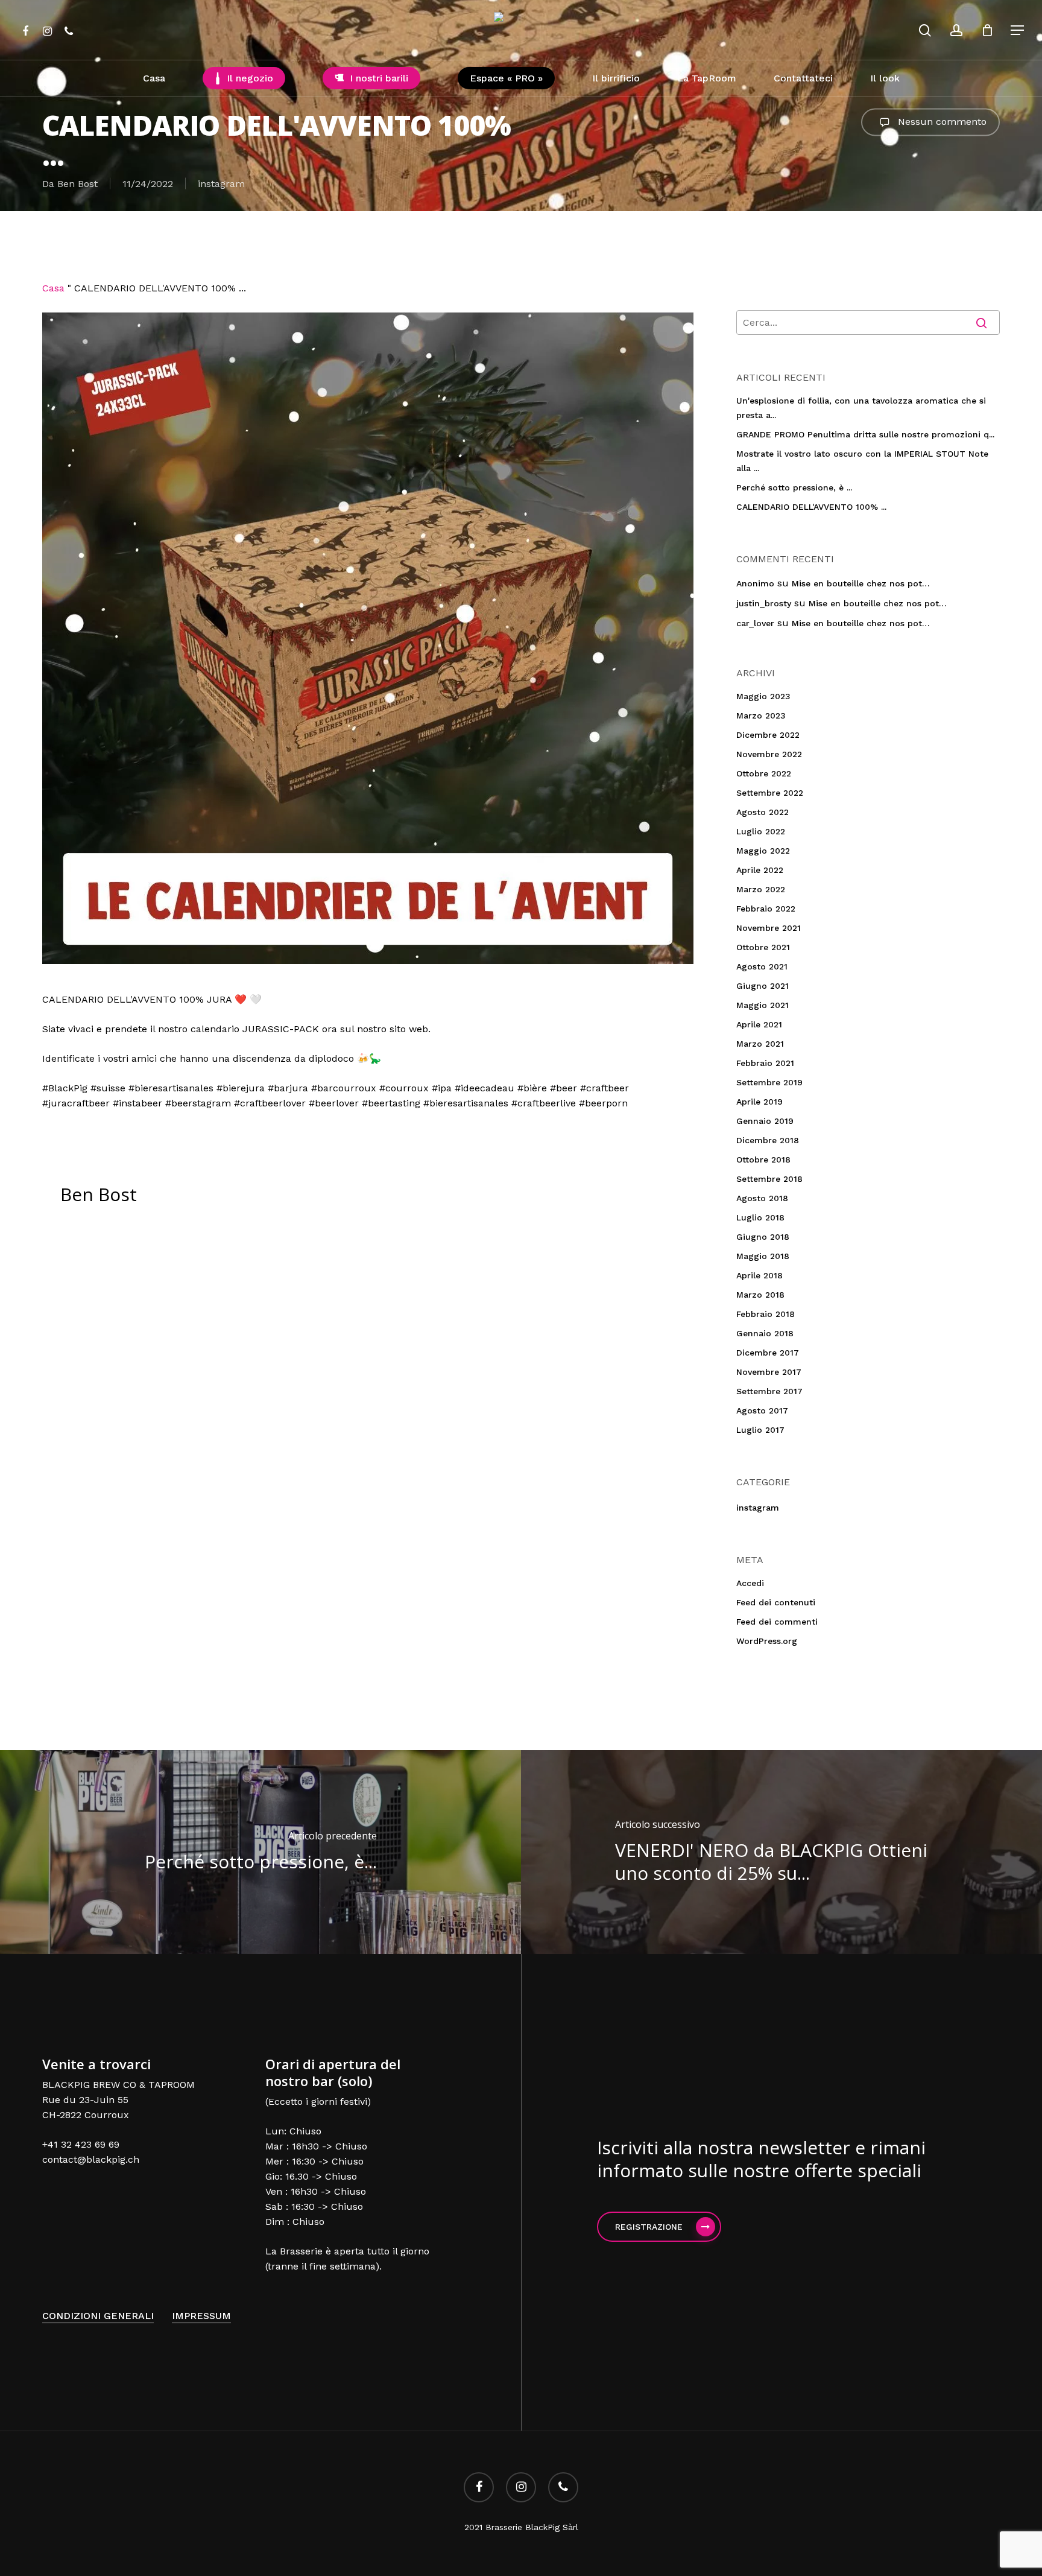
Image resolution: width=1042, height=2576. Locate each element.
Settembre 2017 (769, 1391)
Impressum (201, 2316)
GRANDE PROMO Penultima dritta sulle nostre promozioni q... (865, 434)
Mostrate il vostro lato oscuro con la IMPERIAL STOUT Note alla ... (862, 461)
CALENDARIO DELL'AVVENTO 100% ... (811, 507)
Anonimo (755, 583)
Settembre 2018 (769, 1179)
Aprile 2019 (759, 1102)
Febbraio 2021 (765, 1063)
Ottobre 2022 (764, 773)
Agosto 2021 (762, 966)
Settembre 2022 (770, 793)
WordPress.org (767, 1641)
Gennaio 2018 (765, 1333)
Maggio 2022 (763, 851)
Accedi (750, 1583)
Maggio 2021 (763, 1005)
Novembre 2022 (769, 754)
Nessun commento (941, 121)
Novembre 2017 (769, 1372)
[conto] (956, 30)
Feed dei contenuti (776, 1602)
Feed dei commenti (777, 1622)
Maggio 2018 (763, 1256)
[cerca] (925, 30)
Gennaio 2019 (765, 1121)
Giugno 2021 (763, 986)
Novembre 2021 (769, 928)
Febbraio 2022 (766, 909)
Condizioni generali (98, 2316)
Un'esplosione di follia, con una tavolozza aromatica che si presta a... (861, 408)
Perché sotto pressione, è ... (794, 487)
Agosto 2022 (763, 812)
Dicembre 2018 (768, 1140)
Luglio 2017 (760, 1430)
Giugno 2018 (763, 1237)
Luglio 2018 (760, 1217)
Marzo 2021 (760, 1044)
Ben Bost (77, 184)
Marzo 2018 (760, 1295)
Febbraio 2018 (766, 1314)
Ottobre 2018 (763, 1160)
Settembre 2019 (769, 1082)
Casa (53, 288)
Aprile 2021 (759, 1024)
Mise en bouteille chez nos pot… (861, 583)
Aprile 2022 (760, 870)
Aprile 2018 (759, 1275)
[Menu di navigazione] (1018, 30)
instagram (221, 184)
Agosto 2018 (762, 1198)
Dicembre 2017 (768, 1353)
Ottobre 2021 (763, 947)
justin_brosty (764, 603)
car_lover (755, 623)
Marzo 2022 (761, 889)
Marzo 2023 (761, 715)
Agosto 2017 (762, 1410)
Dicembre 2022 (768, 735)
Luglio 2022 (761, 831)
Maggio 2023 (763, 696)
